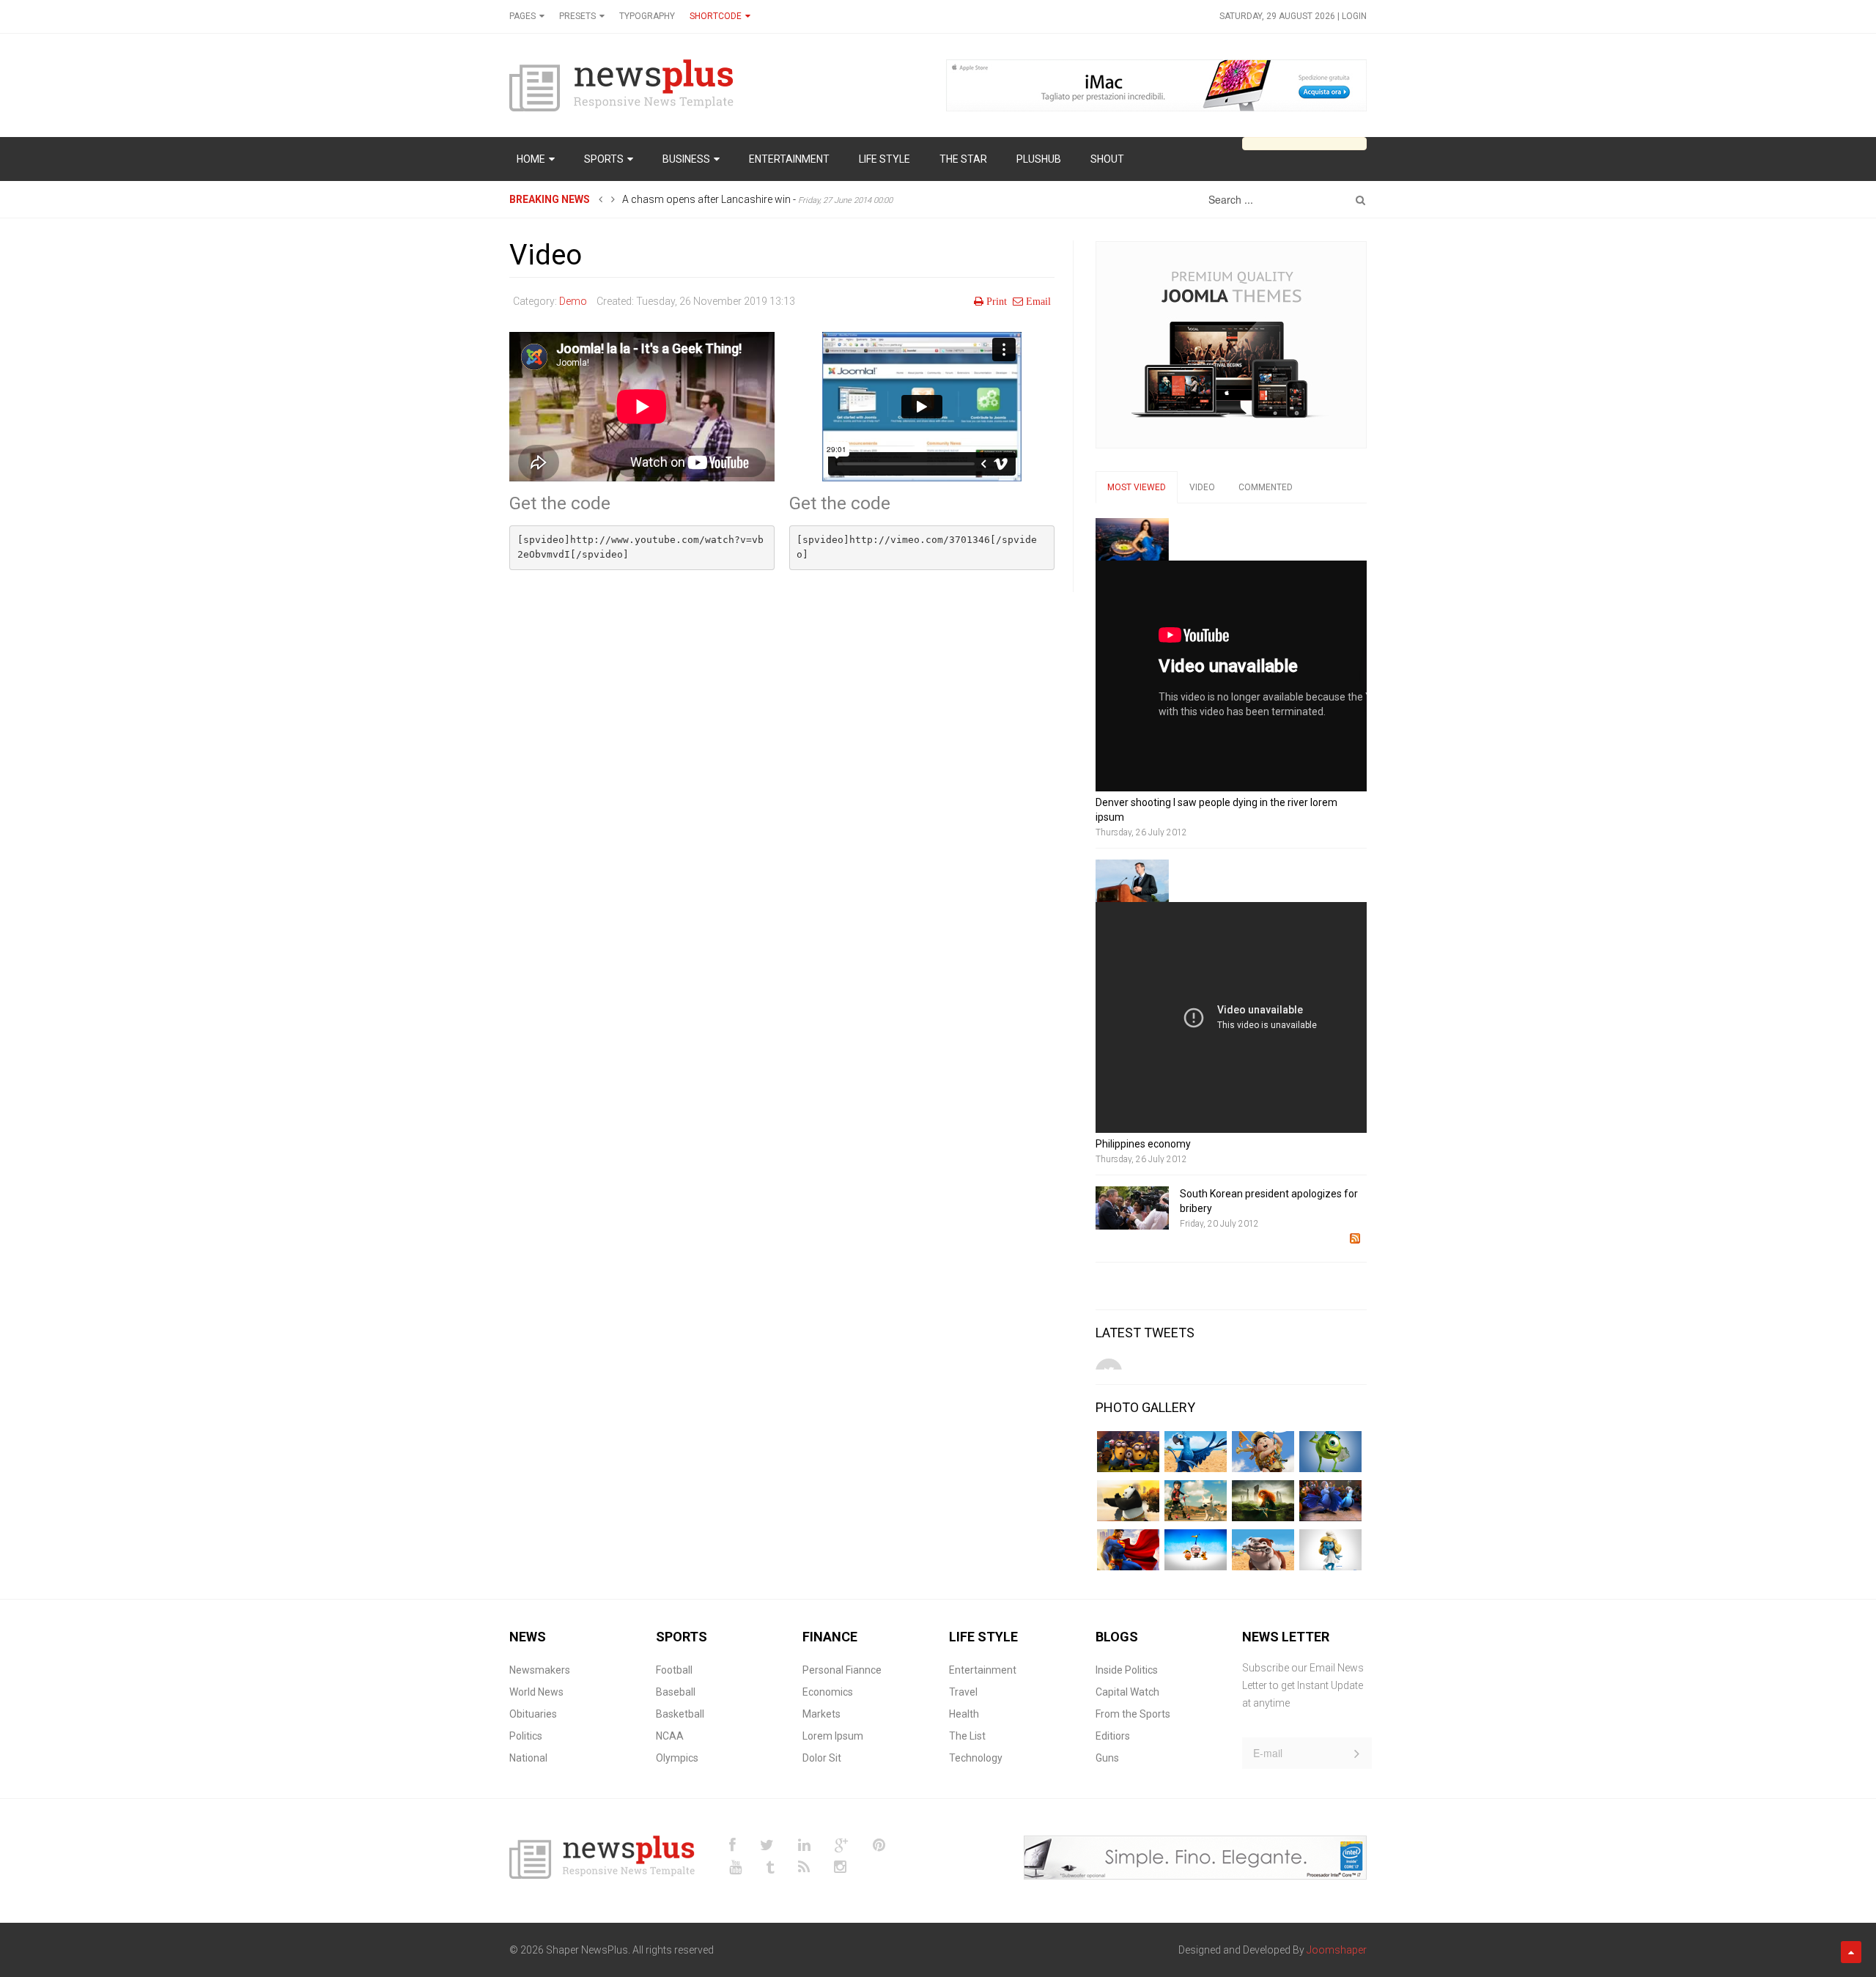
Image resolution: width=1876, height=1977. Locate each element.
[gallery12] (1330, 1452)
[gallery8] (1263, 1550)
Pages (522, 16)
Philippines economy (1143, 1144)
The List (967, 1736)
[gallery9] (1330, 1550)
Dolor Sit (822, 1758)
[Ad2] (1195, 1856)
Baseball (676, 1692)
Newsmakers (540, 1670)
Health (964, 1714)
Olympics (677, 1758)
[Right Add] (1231, 344)
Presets (577, 16)
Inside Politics (1127, 1670)
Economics (828, 1692)
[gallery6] (1128, 1550)
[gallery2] (1128, 1501)
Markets (821, 1714)
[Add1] (1156, 84)
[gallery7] (1196, 1550)
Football (674, 1670)
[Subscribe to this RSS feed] (1355, 1238)
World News (536, 1692)
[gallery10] (1196, 1452)
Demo (573, 301)
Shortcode (716, 16)
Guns (1107, 1758)
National (528, 1758)
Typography (647, 16)
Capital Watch (1127, 1692)
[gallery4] (1263, 1501)
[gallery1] (1128, 1452)
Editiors (1113, 1736)
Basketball (680, 1714)
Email (1038, 301)
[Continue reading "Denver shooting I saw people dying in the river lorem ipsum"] (1132, 539)
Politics (526, 1736)
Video (546, 255)
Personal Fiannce (842, 1670)
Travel (963, 1692)
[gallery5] (1330, 1501)
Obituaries (533, 1714)
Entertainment (983, 1670)
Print (997, 301)
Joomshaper (1337, 1950)
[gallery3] (1196, 1501)
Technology (976, 1758)
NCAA (670, 1736)
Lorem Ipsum (833, 1736)
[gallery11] (1263, 1452)
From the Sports (1133, 1714)
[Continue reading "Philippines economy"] (1132, 881)
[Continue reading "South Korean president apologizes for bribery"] (1132, 1208)
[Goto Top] (1851, 1952)
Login (1354, 16)
